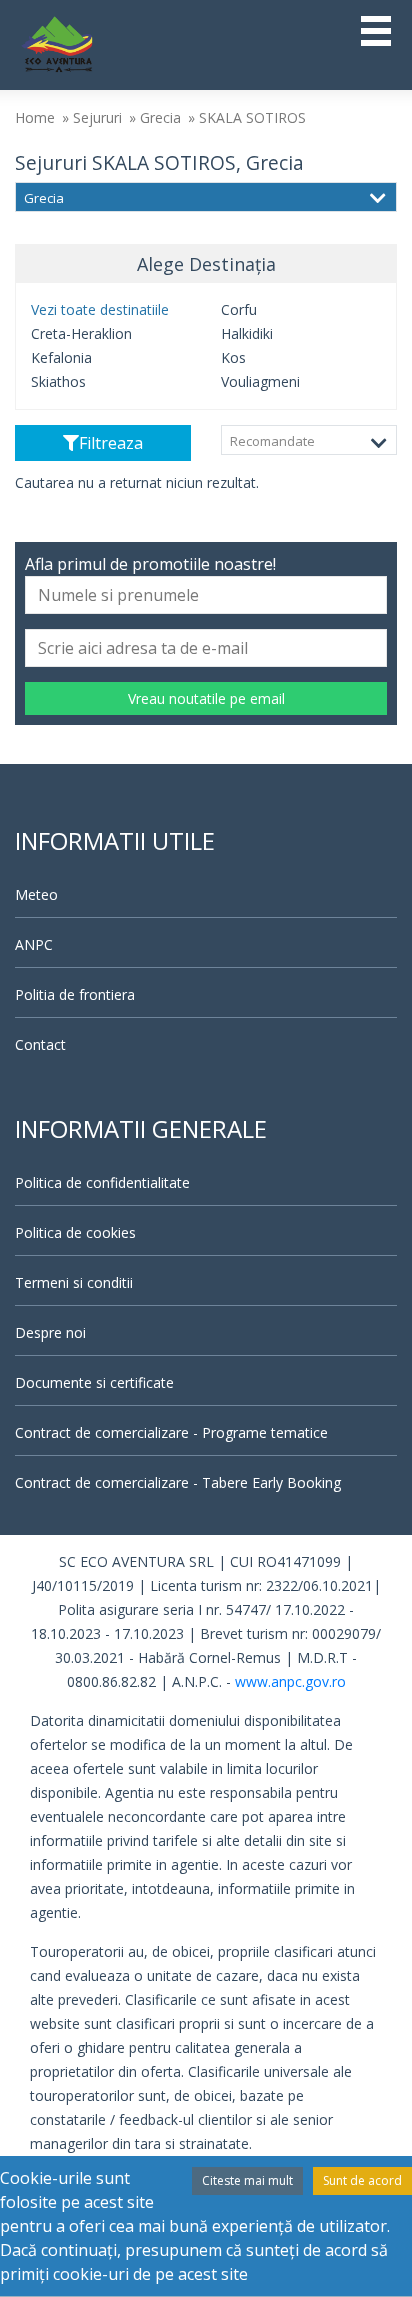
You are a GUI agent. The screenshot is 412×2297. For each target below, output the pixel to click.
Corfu (239, 309)
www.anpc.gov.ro (290, 1681)
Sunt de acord (362, 2180)
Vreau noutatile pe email (206, 698)
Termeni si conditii (74, 1282)
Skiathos (58, 381)
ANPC (34, 944)
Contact (40, 1044)
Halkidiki (247, 333)
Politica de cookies (75, 1232)
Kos (233, 357)
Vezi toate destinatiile (100, 309)
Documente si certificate (94, 1382)
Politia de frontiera (75, 994)
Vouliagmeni (260, 381)
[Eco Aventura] (57, 43)
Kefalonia (61, 357)
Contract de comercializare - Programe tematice (171, 1432)
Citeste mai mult (247, 2180)
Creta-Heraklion (81, 333)
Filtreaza (111, 443)
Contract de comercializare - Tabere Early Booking (178, 1482)
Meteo (36, 894)
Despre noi (50, 1332)
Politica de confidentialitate (102, 1182)
